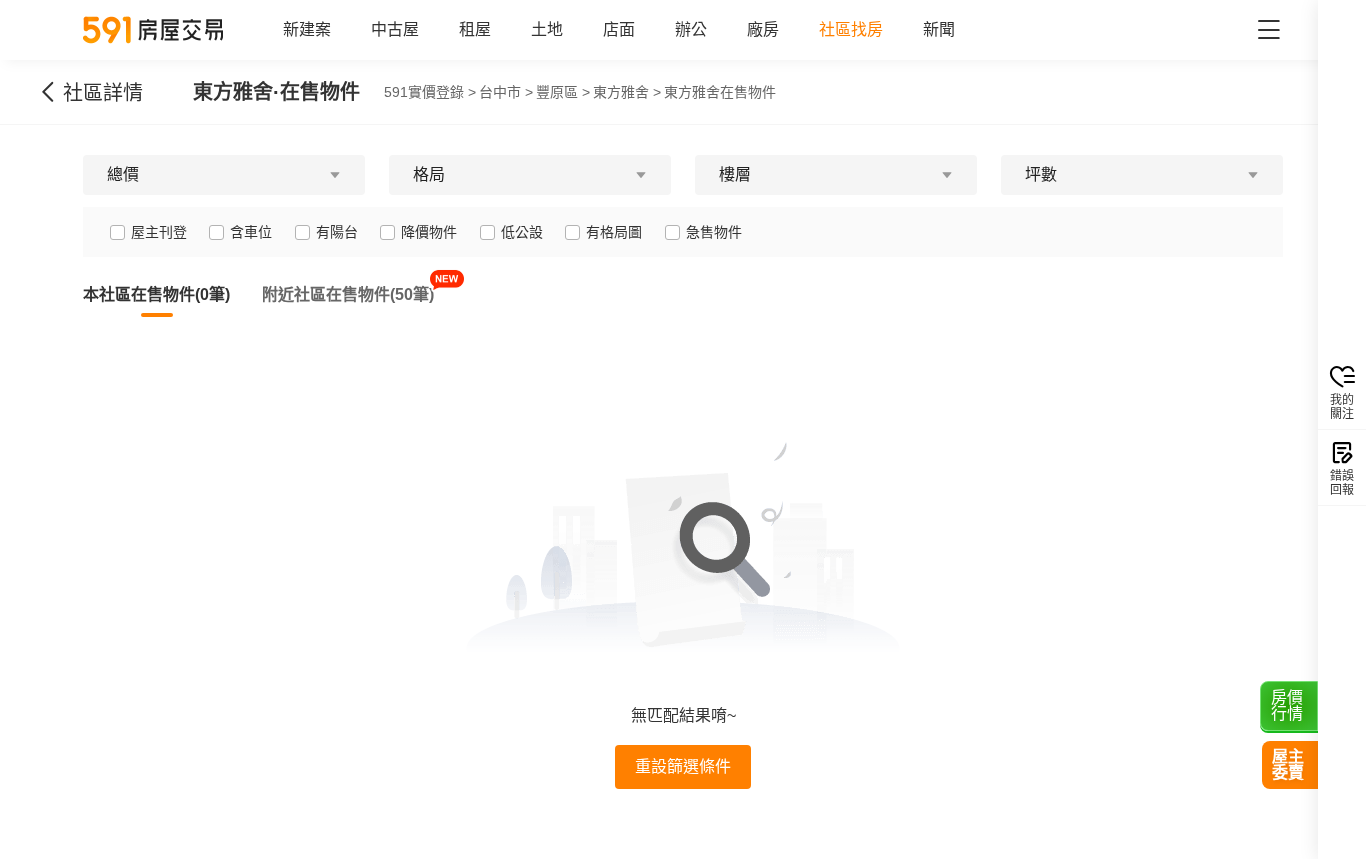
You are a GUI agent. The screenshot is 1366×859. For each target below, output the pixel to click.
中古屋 (395, 29)
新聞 (939, 29)
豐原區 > (563, 92)
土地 (547, 29)
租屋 (475, 29)
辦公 (691, 29)
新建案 (307, 29)
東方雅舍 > (627, 92)
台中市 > (506, 92)
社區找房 (851, 29)
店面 (619, 29)
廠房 (763, 29)
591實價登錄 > (430, 92)
